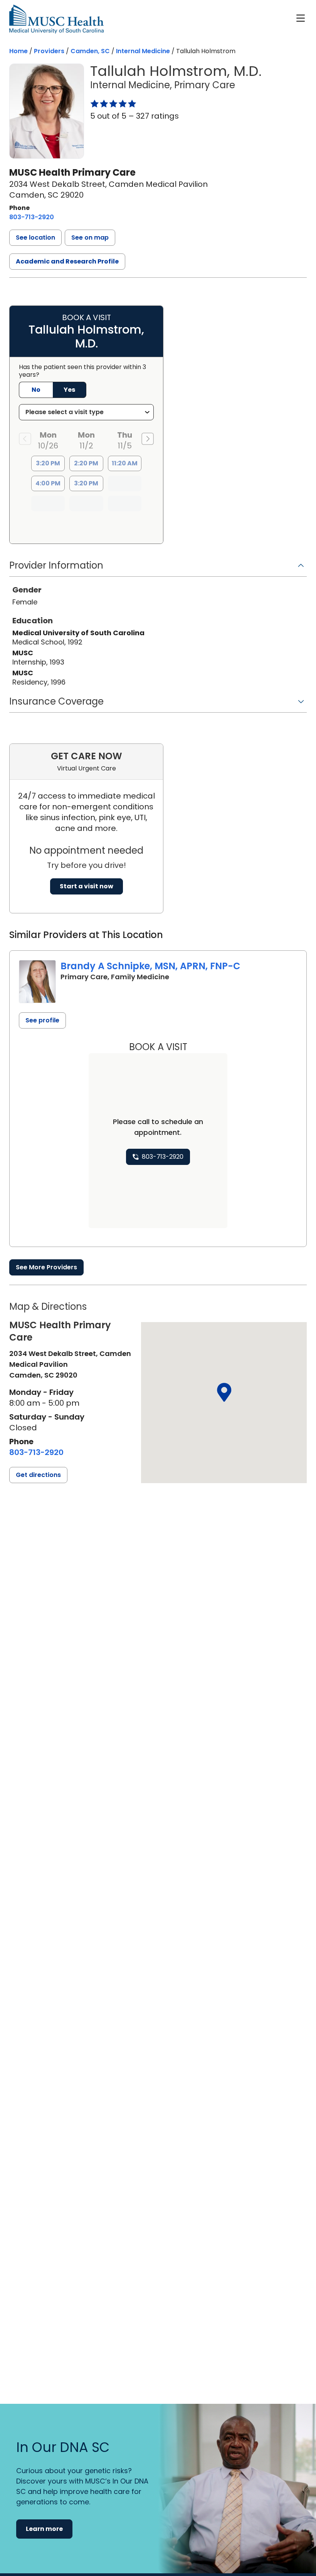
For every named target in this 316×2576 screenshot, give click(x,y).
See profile (42, 1020)
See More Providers (46, 1267)
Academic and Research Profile (67, 261)
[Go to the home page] (56, 19)
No (36, 390)
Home (18, 51)
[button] (35, 238)
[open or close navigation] (301, 18)
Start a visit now (87, 886)
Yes (69, 390)
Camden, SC (90, 51)
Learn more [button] (44, 2529)
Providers (49, 51)
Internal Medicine (143, 51)
